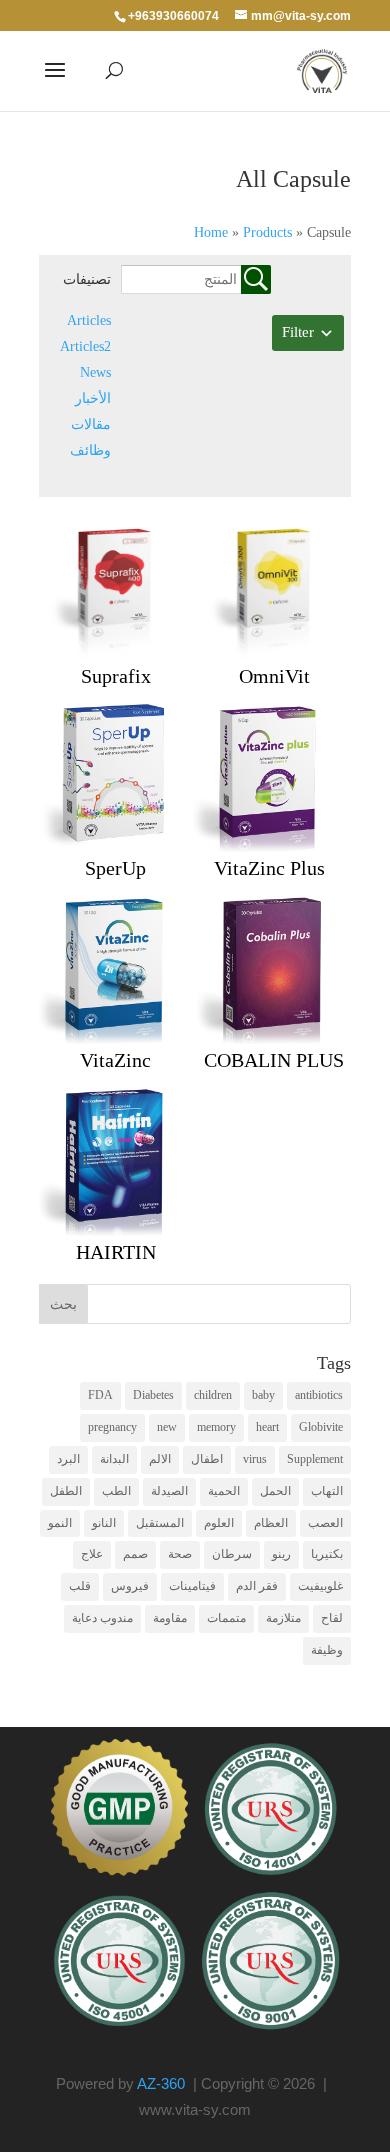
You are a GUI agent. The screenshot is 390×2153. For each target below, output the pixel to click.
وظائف (90, 450)
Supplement (315, 1459)
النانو (104, 1523)
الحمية (224, 1491)
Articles (89, 320)
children (213, 1395)
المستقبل (160, 1523)
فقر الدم (257, 1586)
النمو (60, 1523)
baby (263, 1395)
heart (267, 1427)
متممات (226, 1618)
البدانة (114, 1459)
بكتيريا (327, 1554)
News (95, 372)
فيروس (130, 1586)
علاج (92, 1554)
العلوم (219, 1523)
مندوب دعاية (102, 1618)
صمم (135, 1554)
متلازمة (283, 1618)
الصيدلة (169, 1491)
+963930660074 (173, 16)
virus (255, 1459)
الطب (116, 1491)
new (167, 1427)
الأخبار (93, 398)
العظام (271, 1523)
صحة (180, 1554)
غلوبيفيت (320, 1586)
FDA (100, 1395)
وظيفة (327, 1650)
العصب (325, 1523)
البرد (68, 1459)
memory (216, 1427)
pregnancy (112, 1427)
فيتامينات (192, 1586)
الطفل (66, 1491)
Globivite (321, 1427)
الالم (160, 1459)
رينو (281, 1554)
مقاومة (170, 1618)
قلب (80, 1586)
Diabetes (153, 1395)
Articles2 (85, 346)
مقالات (91, 424)
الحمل (275, 1491)
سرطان (232, 1554)
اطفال (207, 1459)
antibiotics (319, 1395)
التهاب (327, 1491)
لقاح (332, 1618)
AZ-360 (161, 2083)
